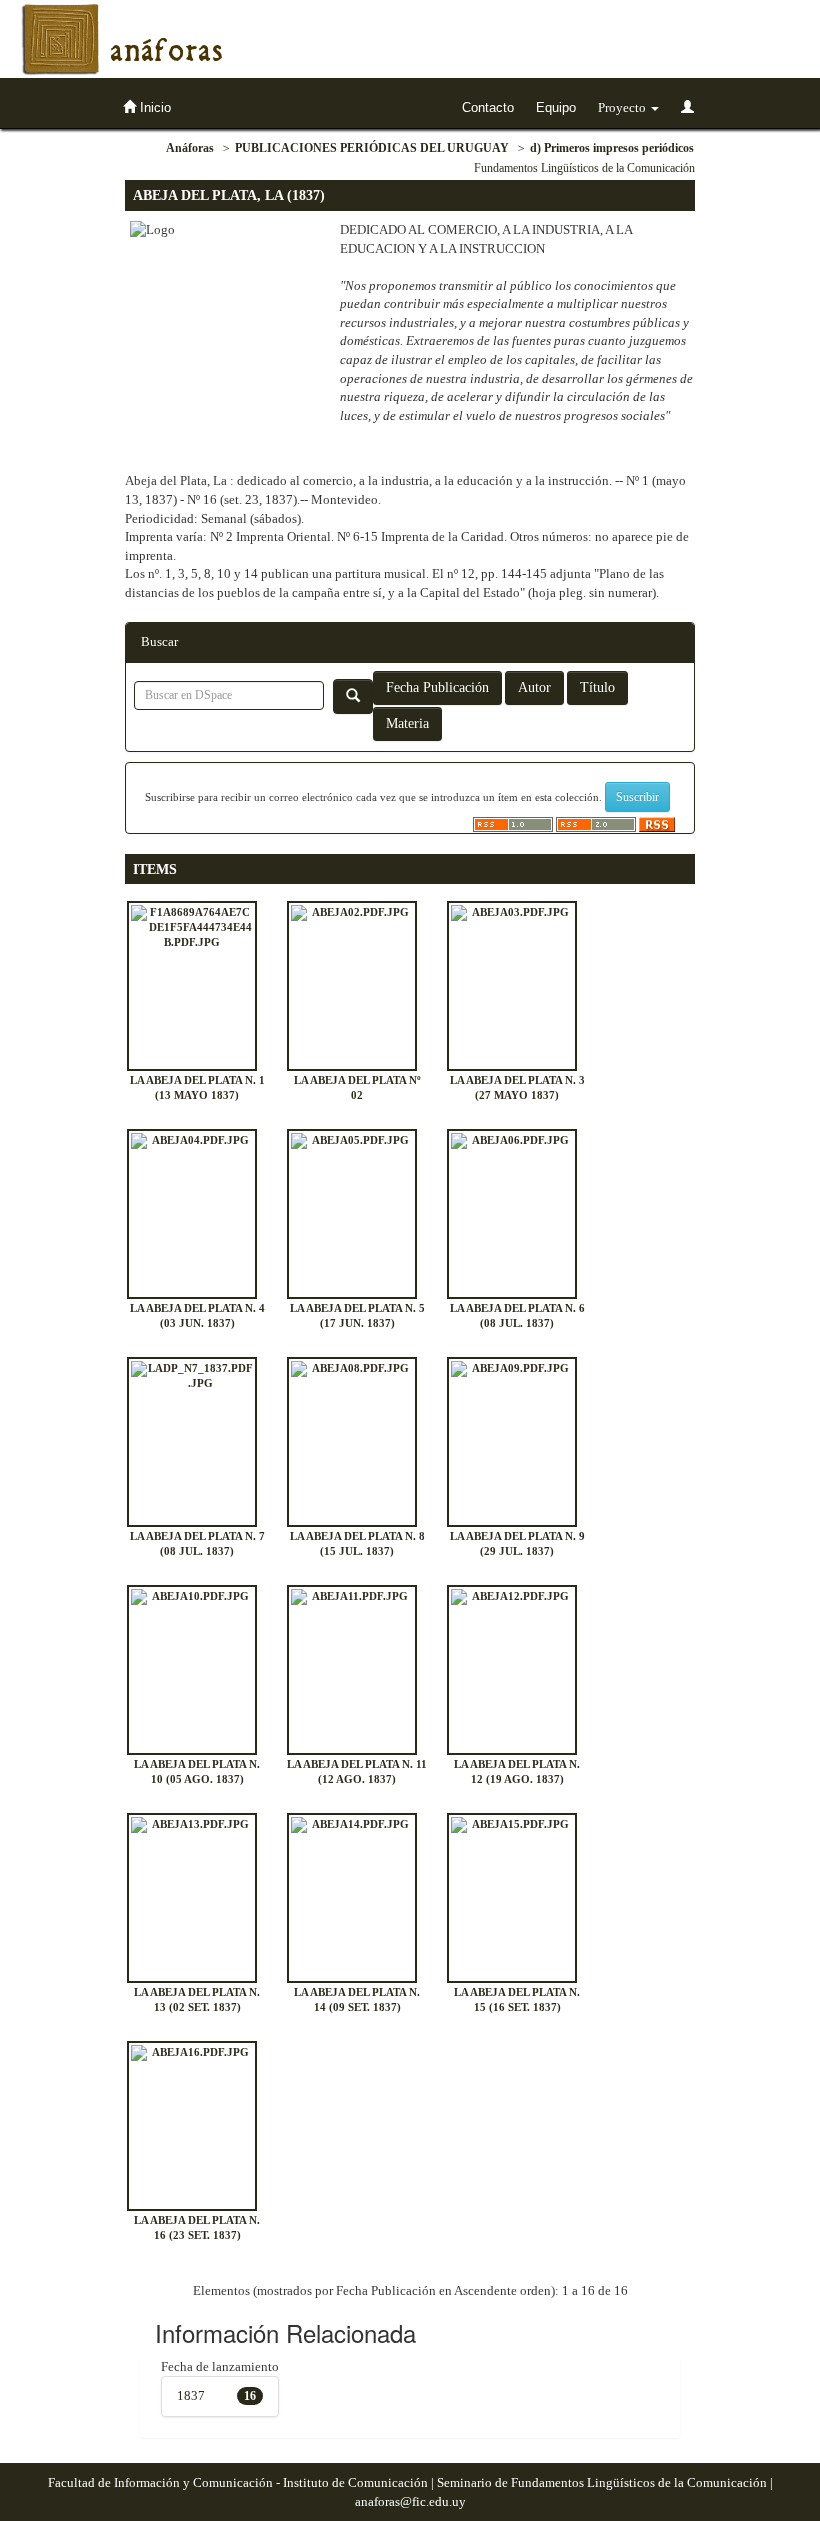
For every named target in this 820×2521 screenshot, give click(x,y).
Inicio (153, 107)
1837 (191, 2395)
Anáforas (190, 148)
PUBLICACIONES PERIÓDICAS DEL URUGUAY (372, 148)
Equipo (556, 107)
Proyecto (623, 107)
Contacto (488, 107)
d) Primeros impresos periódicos (612, 148)
